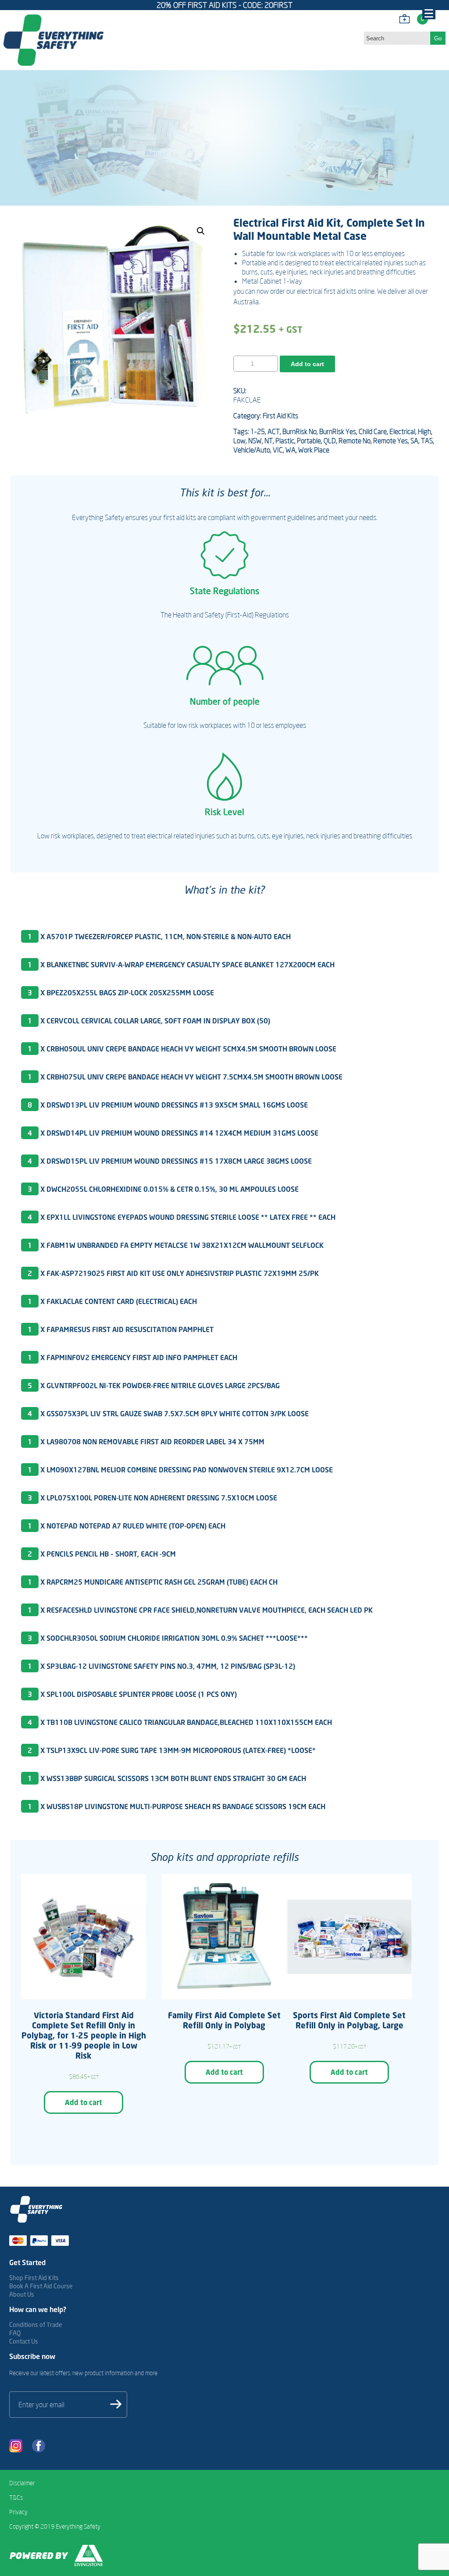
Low (239, 441)
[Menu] (429, 13)
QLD (330, 441)
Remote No (355, 441)
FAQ (15, 2333)
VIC (278, 450)
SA (414, 441)
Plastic (285, 441)
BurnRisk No (299, 431)
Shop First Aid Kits (34, 2278)
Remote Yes (390, 441)
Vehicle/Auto (252, 450)
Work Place (314, 450)
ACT (274, 431)
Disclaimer (22, 2483)
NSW (255, 441)
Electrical (402, 431)
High (424, 431)
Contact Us (24, 2341)
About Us (22, 2294)
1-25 (258, 431)
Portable (309, 441)
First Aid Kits (280, 416)
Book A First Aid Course (41, 2286)
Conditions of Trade (36, 2325)
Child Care (373, 431)
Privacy (18, 2512)
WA (290, 450)
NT (269, 441)
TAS (427, 441)
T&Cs (16, 2498)
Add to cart (307, 364)
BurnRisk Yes (338, 431)
